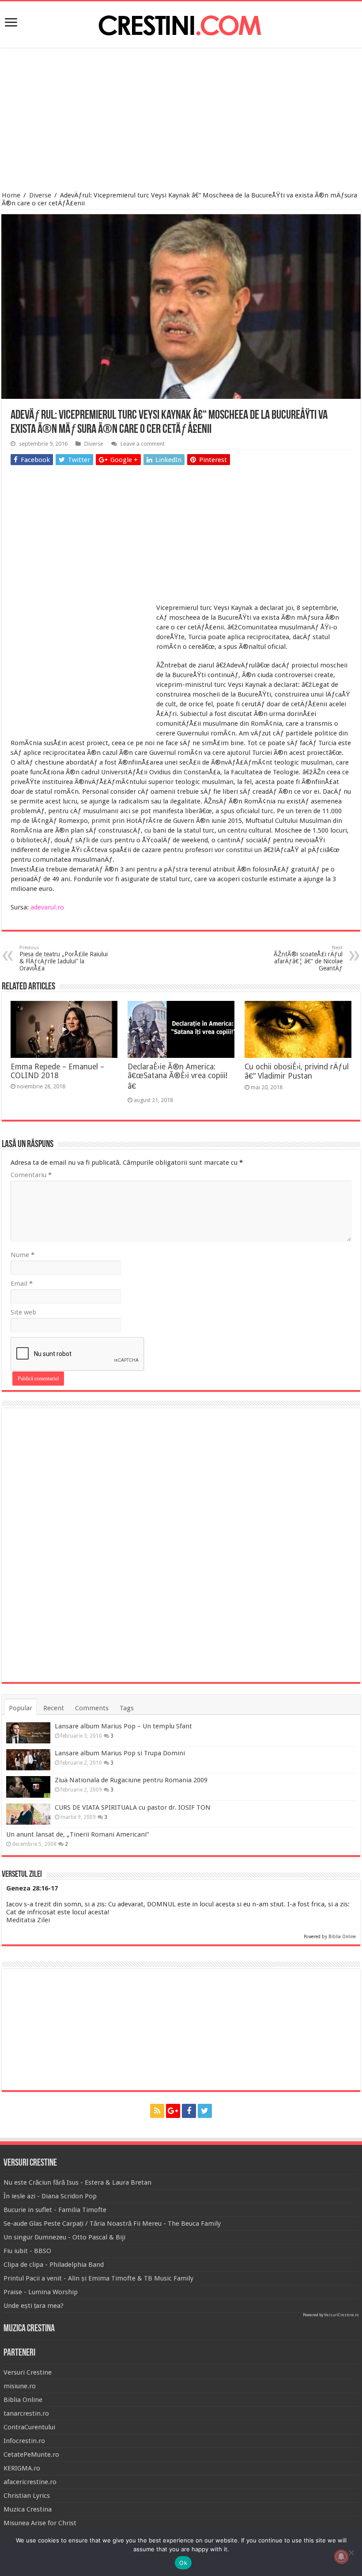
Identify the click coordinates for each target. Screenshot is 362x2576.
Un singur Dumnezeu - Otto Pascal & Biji (64, 2237)
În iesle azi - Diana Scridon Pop (50, 2196)
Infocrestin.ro (24, 2441)
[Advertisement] (181, 121)
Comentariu (31, 1175)
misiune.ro (20, 2386)
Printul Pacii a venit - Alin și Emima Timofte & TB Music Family (98, 2278)
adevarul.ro (47, 907)
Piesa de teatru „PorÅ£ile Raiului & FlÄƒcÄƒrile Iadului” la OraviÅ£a (64, 958)
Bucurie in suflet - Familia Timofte (55, 2210)
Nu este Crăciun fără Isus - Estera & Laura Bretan (77, 2182)
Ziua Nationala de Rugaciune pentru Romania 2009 (131, 1780)
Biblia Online (342, 1937)
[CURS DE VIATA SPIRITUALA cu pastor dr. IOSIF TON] (28, 1814)
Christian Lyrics (27, 2496)
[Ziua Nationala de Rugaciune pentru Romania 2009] (28, 1787)
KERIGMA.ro (22, 2468)
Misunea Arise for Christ (40, 2523)
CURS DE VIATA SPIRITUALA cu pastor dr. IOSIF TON (133, 1807)
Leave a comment (143, 444)
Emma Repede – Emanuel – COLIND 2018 (57, 1071)
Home (11, 195)
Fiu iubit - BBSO (27, 2251)
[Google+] (173, 2111)
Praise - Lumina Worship (41, 2292)
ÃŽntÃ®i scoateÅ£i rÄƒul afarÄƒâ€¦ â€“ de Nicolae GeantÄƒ (308, 958)
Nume (23, 1255)
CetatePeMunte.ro (31, 2455)
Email (22, 1284)
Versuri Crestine (28, 2372)
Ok (183, 2563)
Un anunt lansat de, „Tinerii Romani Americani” (77, 1834)
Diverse (40, 195)
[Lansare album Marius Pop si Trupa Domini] (28, 1760)
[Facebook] (189, 2111)
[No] (351, 2553)
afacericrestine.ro (30, 2482)
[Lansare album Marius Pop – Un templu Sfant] (28, 1733)
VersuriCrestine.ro (341, 2315)
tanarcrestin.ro (26, 2413)
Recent (54, 1708)
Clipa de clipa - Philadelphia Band (54, 2265)
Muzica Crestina (28, 2509)
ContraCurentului (29, 2427)
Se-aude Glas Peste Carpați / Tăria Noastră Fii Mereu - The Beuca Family (112, 2224)
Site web (23, 1312)
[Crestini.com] (181, 23)
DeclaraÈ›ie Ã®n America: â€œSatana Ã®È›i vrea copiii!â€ (177, 1076)
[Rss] (157, 2111)
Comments (92, 1708)
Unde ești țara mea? (34, 2306)
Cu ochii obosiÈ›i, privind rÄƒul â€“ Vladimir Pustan (297, 1071)
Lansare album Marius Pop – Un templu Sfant (123, 1726)
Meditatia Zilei (28, 1920)
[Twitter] (205, 2111)
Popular (21, 1708)
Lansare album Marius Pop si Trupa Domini (120, 1753)
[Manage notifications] (341, 2557)
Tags (127, 1708)
